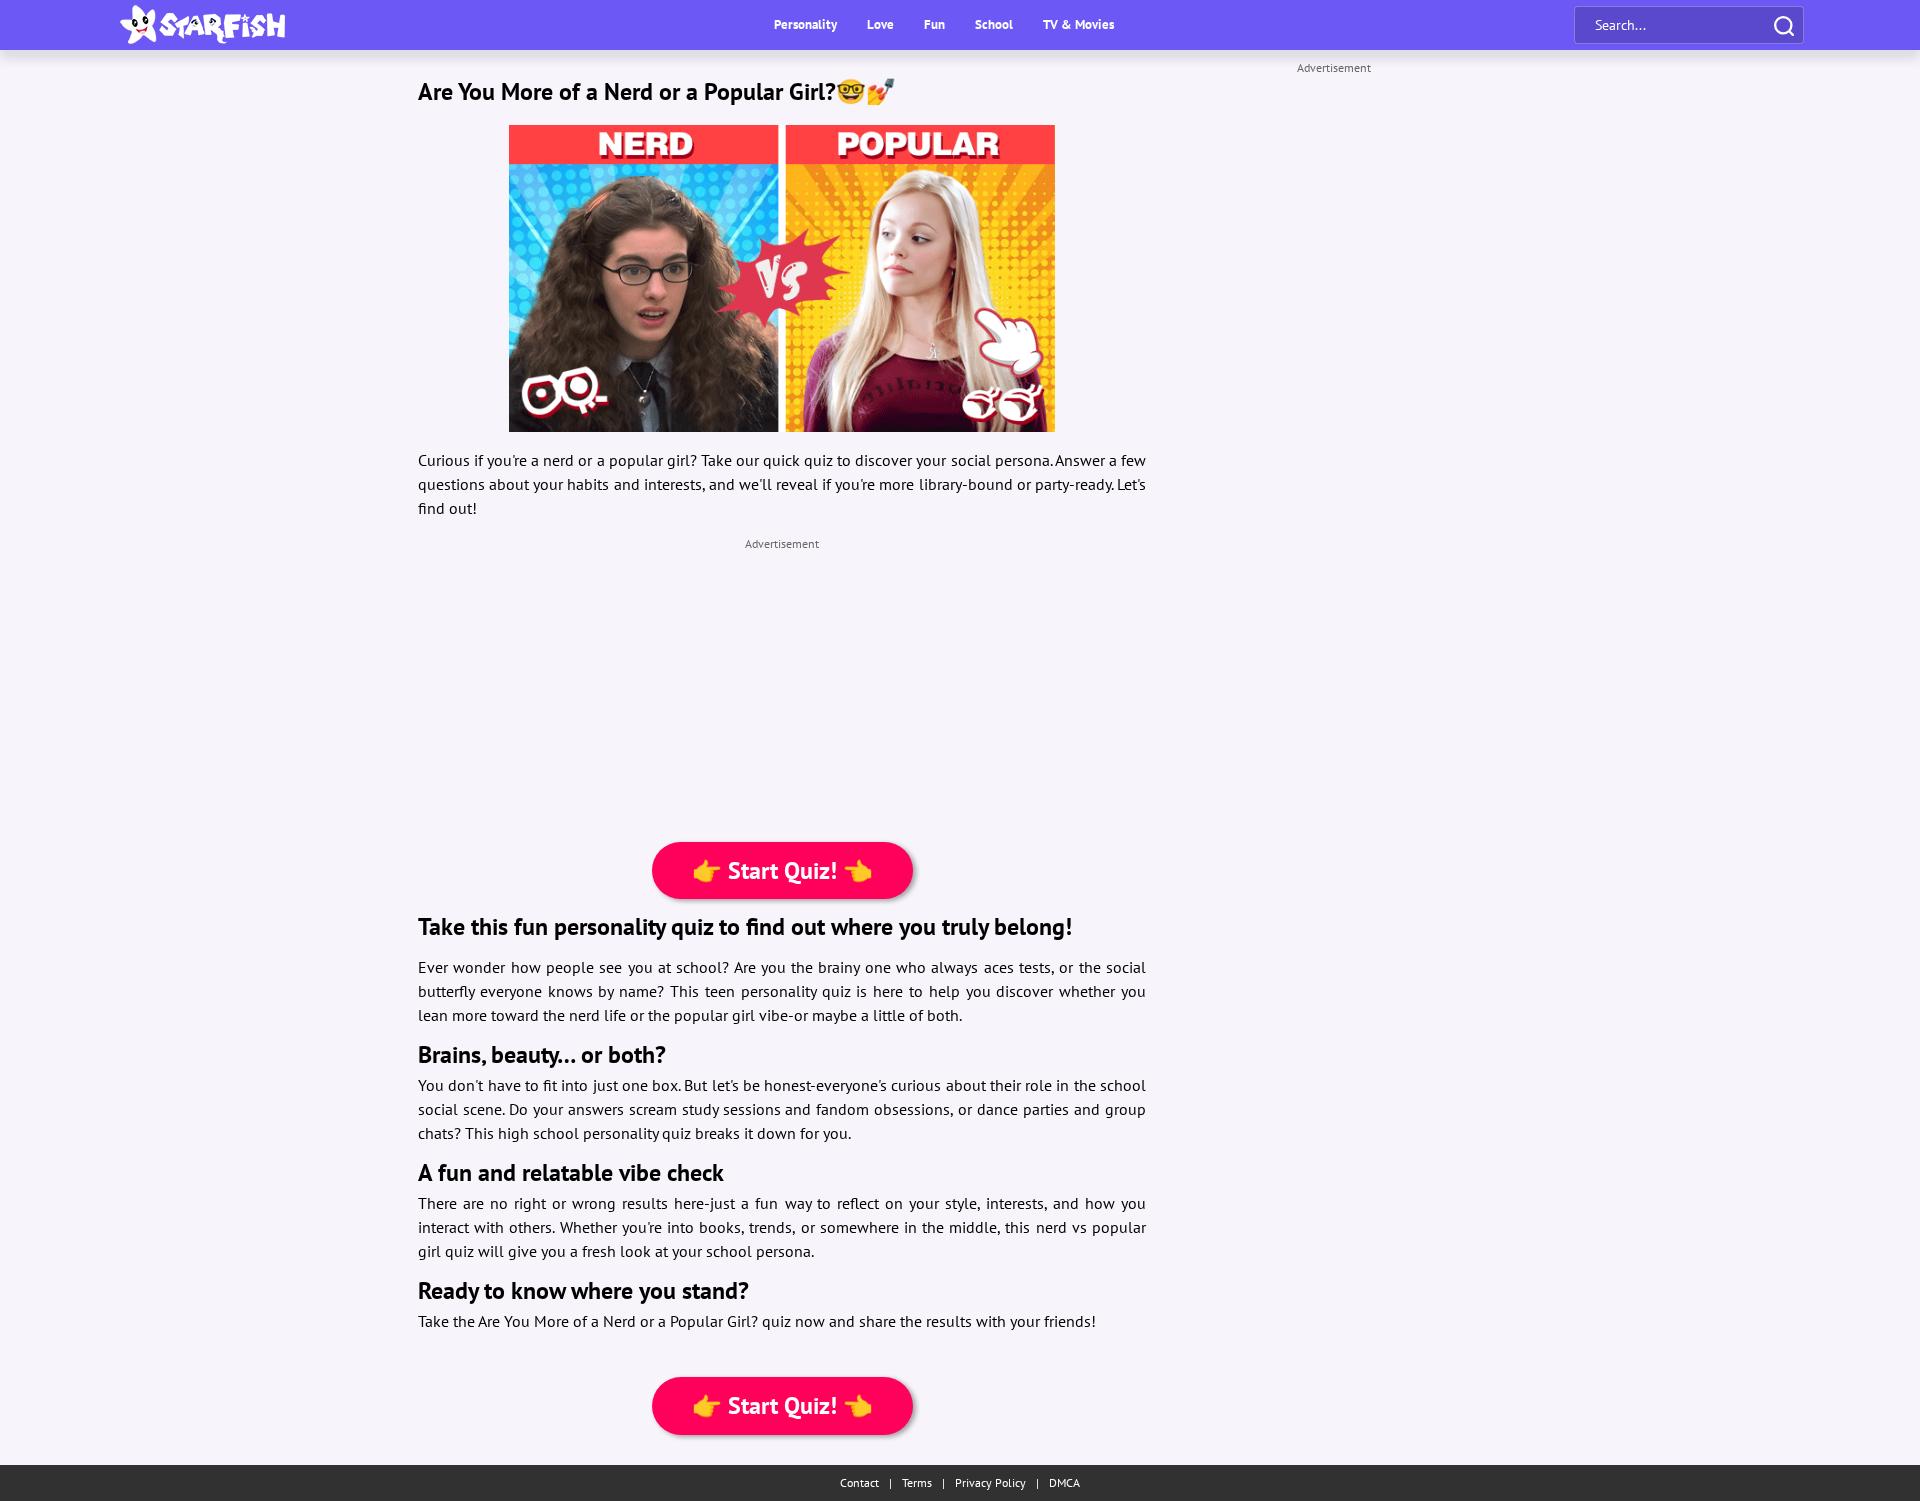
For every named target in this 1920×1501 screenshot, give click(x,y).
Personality (805, 24)
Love (880, 24)
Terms (917, 1482)
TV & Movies (1078, 24)
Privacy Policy (990, 1482)
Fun (934, 24)
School (994, 24)
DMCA (1064, 1482)
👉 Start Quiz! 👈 (782, 870)
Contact (859, 1482)
